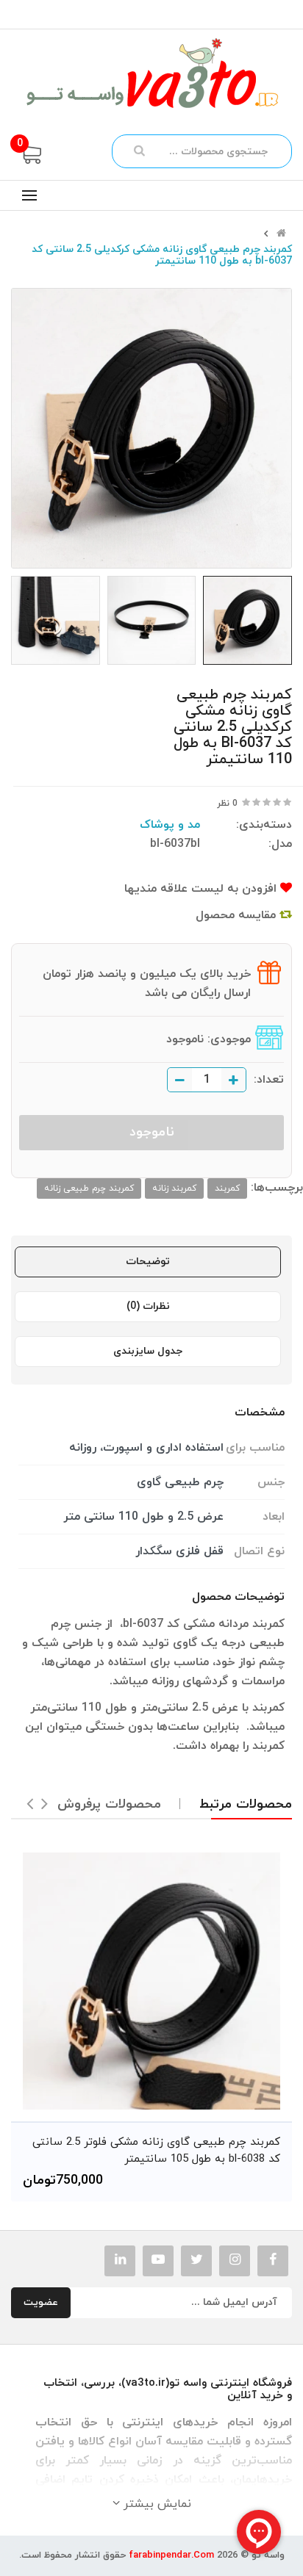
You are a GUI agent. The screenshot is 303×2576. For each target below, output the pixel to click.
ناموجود (152, 1132)
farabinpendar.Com (171, 2555)
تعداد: (269, 1080)
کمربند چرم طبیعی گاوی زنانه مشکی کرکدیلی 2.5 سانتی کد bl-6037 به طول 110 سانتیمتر (162, 256)
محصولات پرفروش (109, 1804)
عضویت (41, 2302)
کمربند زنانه (174, 1188)
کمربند (227, 1188)
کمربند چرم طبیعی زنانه (89, 1188)
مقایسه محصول (238, 915)
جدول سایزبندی (148, 1351)
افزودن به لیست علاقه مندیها (202, 889)
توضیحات (148, 1262)
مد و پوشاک (170, 825)
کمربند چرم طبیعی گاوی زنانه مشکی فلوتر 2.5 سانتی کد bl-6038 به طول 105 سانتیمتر (156, 2151)
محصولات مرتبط (246, 1804)
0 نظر (227, 804)
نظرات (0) (148, 1306)
